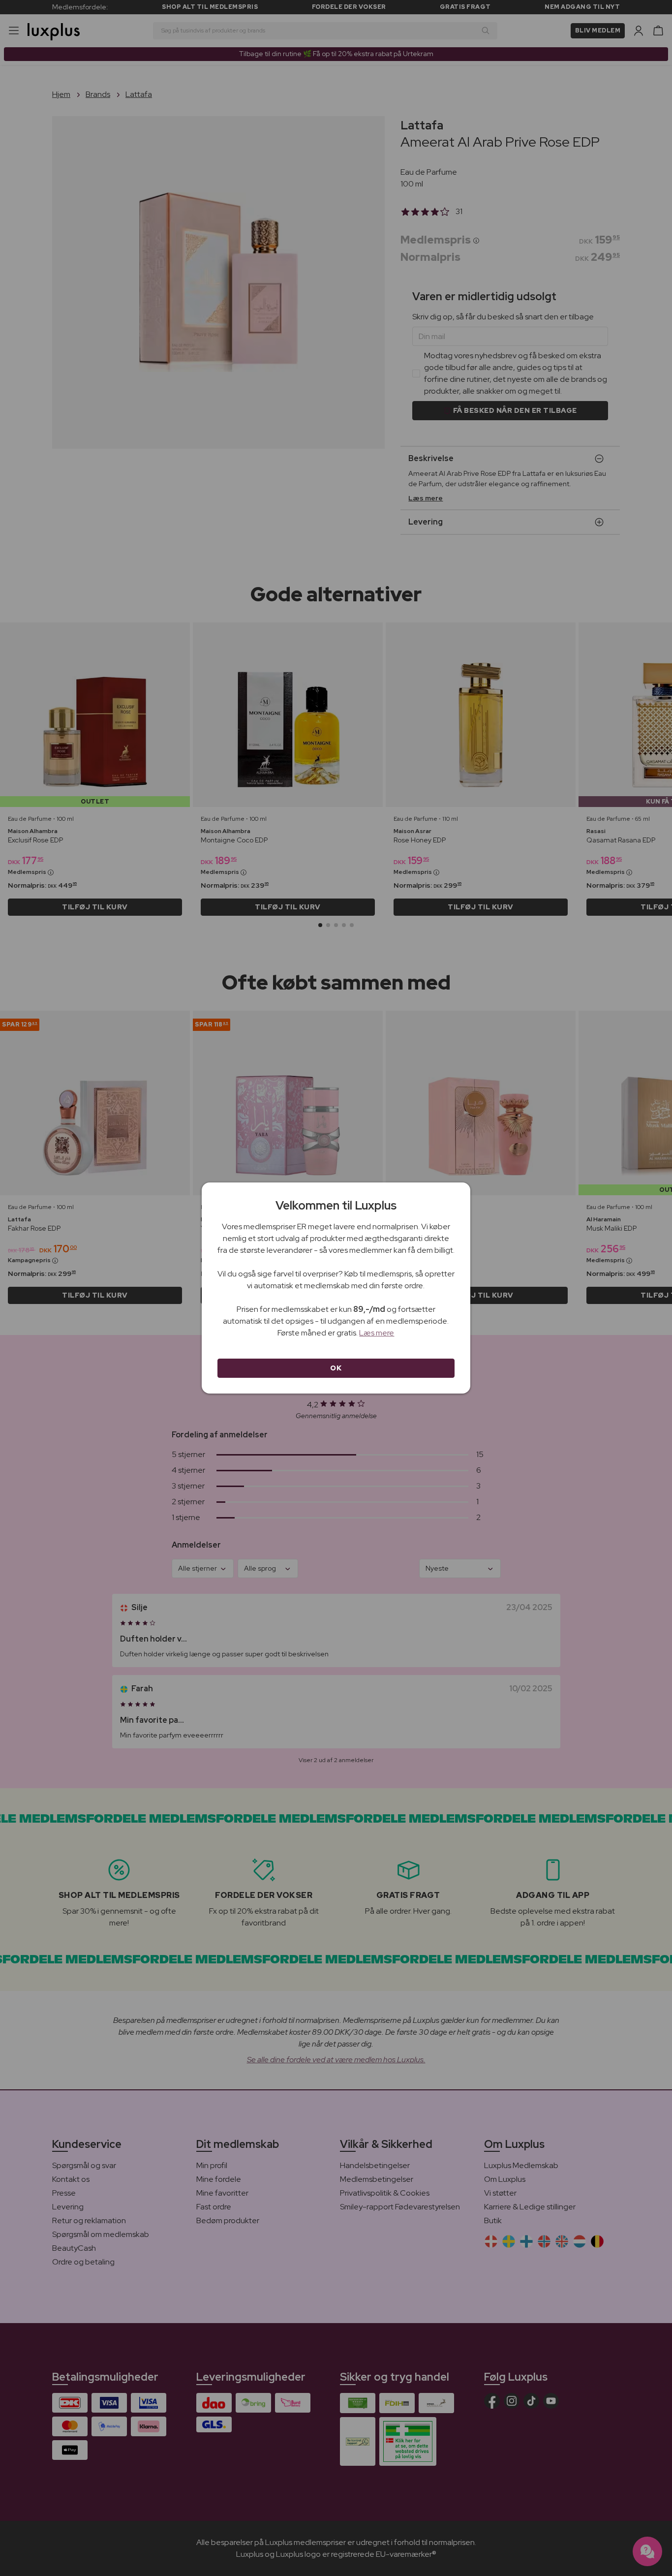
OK (336, 1368)
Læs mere (377, 1333)
